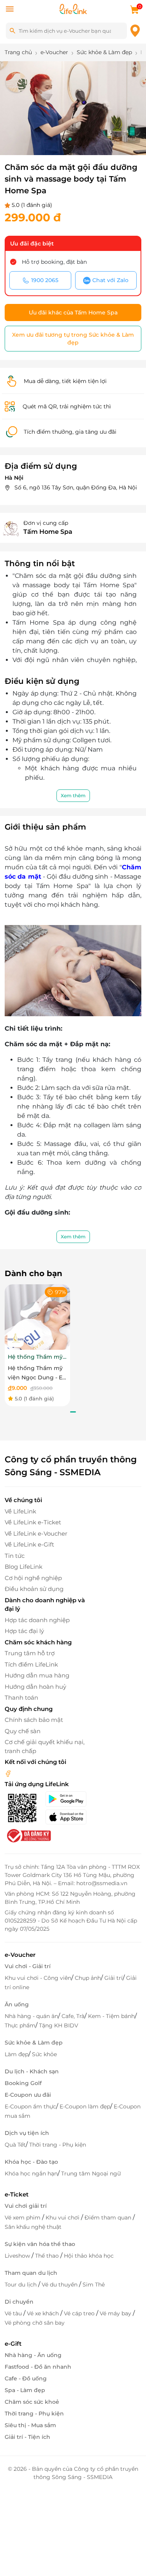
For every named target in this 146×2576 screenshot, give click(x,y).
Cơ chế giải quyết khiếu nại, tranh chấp (45, 1746)
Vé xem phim (23, 2218)
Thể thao (48, 2256)
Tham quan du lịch (31, 2273)
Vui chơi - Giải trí (28, 1966)
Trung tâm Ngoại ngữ (91, 2173)
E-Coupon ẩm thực (30, 2106)
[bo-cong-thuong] (28, 1835)
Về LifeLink (20, 1511)
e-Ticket (17, 2194)
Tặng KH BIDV (59, 2025)
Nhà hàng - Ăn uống (33, 2355)
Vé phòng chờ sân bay (35, 2323)
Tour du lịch (21, 2285)
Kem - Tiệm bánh (111, 2016)
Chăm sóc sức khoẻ (32, 2402)
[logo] (73, 8)
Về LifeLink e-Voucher (36, 1533)
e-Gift (13, 2344)
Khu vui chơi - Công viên (38, 1978)
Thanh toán (21, 1698)
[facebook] (8, 1773)
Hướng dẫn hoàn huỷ (35, 1687)
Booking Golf (23, 2083)
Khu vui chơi (63, 2218)
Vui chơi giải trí (26, 2206)
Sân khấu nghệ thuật (33, 2227)
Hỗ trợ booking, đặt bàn (54, 262)
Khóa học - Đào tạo (31, 2162)
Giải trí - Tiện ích (27, 2437)
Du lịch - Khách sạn (32, 2071)
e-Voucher (20, 1955)
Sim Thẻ (94, 2285)
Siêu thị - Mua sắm (30, 2425)
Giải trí (113, 1978)
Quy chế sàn (23, 1731)
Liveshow (18, 2256)
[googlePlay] (69, 1799)
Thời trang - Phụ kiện (58, 2145)
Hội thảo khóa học (89, 2256)
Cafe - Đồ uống (26, 2378)
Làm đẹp (17, 2054)
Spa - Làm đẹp (25, 2390)
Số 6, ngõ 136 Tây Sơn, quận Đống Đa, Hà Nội (76, 487)
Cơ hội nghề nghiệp (33, 1578)
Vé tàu (14, 2313)
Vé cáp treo (80, 2313)
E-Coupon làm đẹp (85, 2106)
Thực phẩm (20, 2025)
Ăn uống (17, 2004)
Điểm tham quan (109, 2218)
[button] (51, 139)
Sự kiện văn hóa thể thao (40, 2244)
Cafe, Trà (73, 2016)
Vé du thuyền (60, 2285)
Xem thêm (73, 795)
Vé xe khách (44, 2313)
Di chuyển (19, 2302)
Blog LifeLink (24, 1567)
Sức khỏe (44, 2054)
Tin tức (15, 1556)
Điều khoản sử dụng (34, 1589)
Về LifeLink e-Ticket (33, 1522)
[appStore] (69, 1817)
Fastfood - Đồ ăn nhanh (38, 2367)
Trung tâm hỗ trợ (30, 1653)
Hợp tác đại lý (24, 1631)
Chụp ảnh (88, 1978)
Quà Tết (15, 2145)
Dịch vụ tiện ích (27, 2133)
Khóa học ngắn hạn (31, 2173)
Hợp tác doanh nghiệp (37, 1620)
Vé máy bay (116, 2313)
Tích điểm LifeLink (31, 1664)
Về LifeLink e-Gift (29, 1544)
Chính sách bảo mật (34, 1720)
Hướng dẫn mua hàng (37, 1675)
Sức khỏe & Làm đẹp (34, 2043)
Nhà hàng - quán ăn (31, 2016)
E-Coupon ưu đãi (28, 2095)
